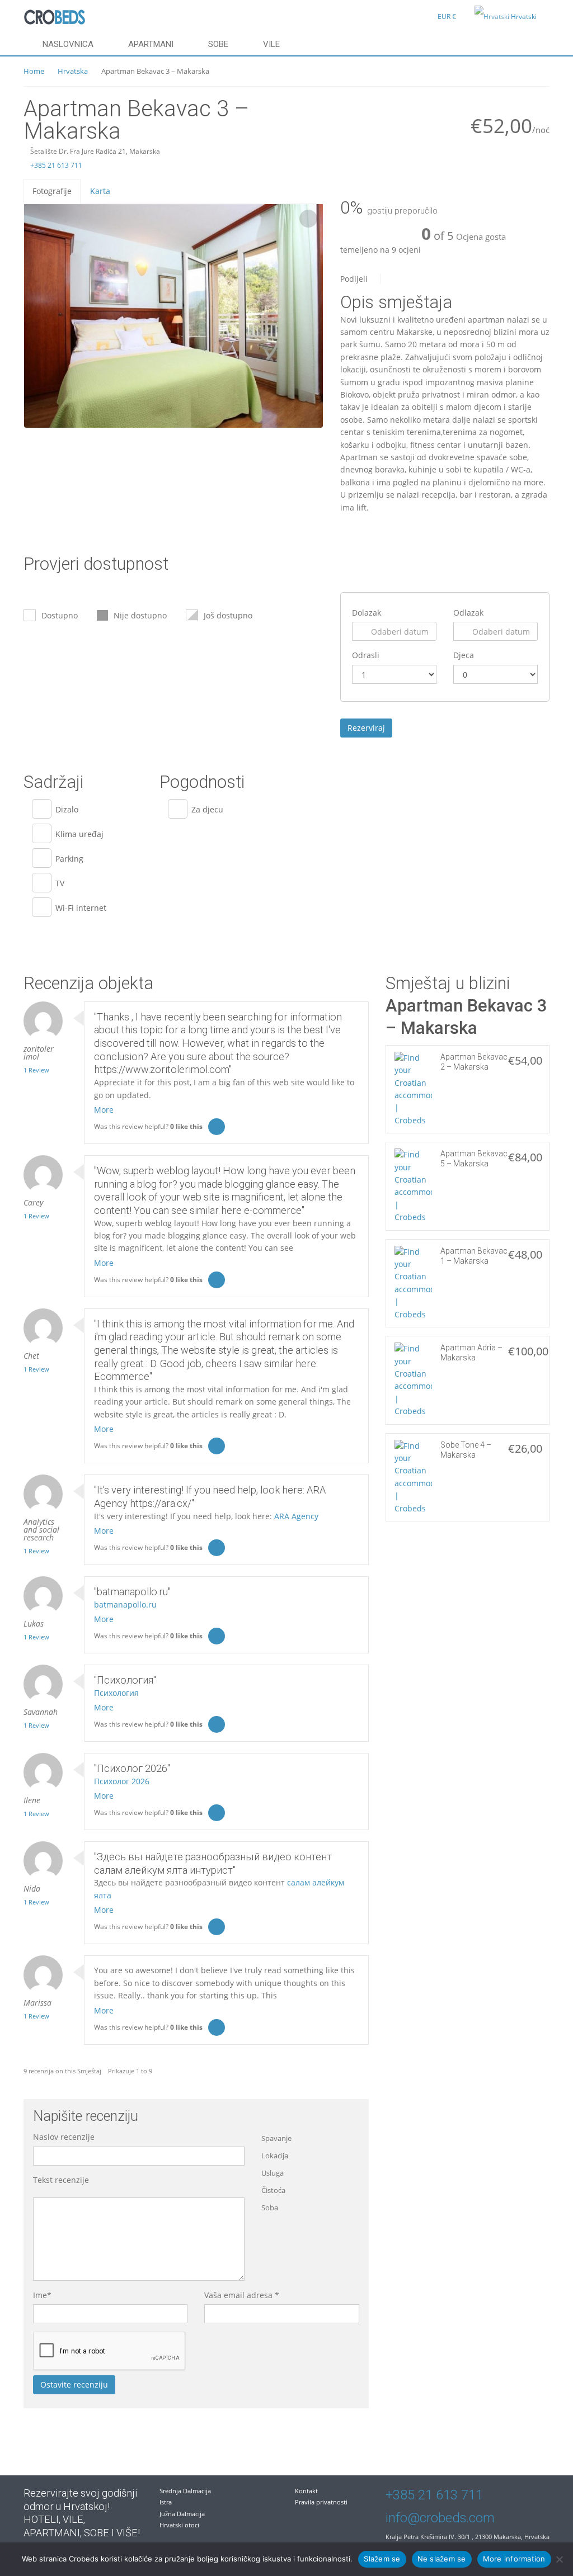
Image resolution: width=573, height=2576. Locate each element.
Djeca (464, 655)
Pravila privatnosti (321, 2502)
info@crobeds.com (440, 2518)
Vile (271, 44)
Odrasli (366, 655)
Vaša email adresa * (242, 2295)
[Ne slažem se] (559, 2559)
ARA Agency (296, 1516)
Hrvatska (73, 71)
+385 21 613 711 (55, 165)
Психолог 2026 (122, 1781)
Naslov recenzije (64, 2137)
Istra (166, 2502)
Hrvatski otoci (179, 2525)
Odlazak (468, 613)
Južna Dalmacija (182, 2514)
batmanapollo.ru (125, 1604)
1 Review (36, 1070)
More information (514, 2559)
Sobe (218, 44)
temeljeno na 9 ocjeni (381, 250)
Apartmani (151, 44)
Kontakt (306, 2491)
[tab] (52, 191)
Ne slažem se (442, 2559)
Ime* (42, 2295)
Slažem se (382, 2559)
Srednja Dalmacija (185, 2491)
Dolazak (367, 613)
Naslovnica (68, 44)
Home (34, 71)
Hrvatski (524, 16)
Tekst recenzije (61, 2180)
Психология (116, 1693)
